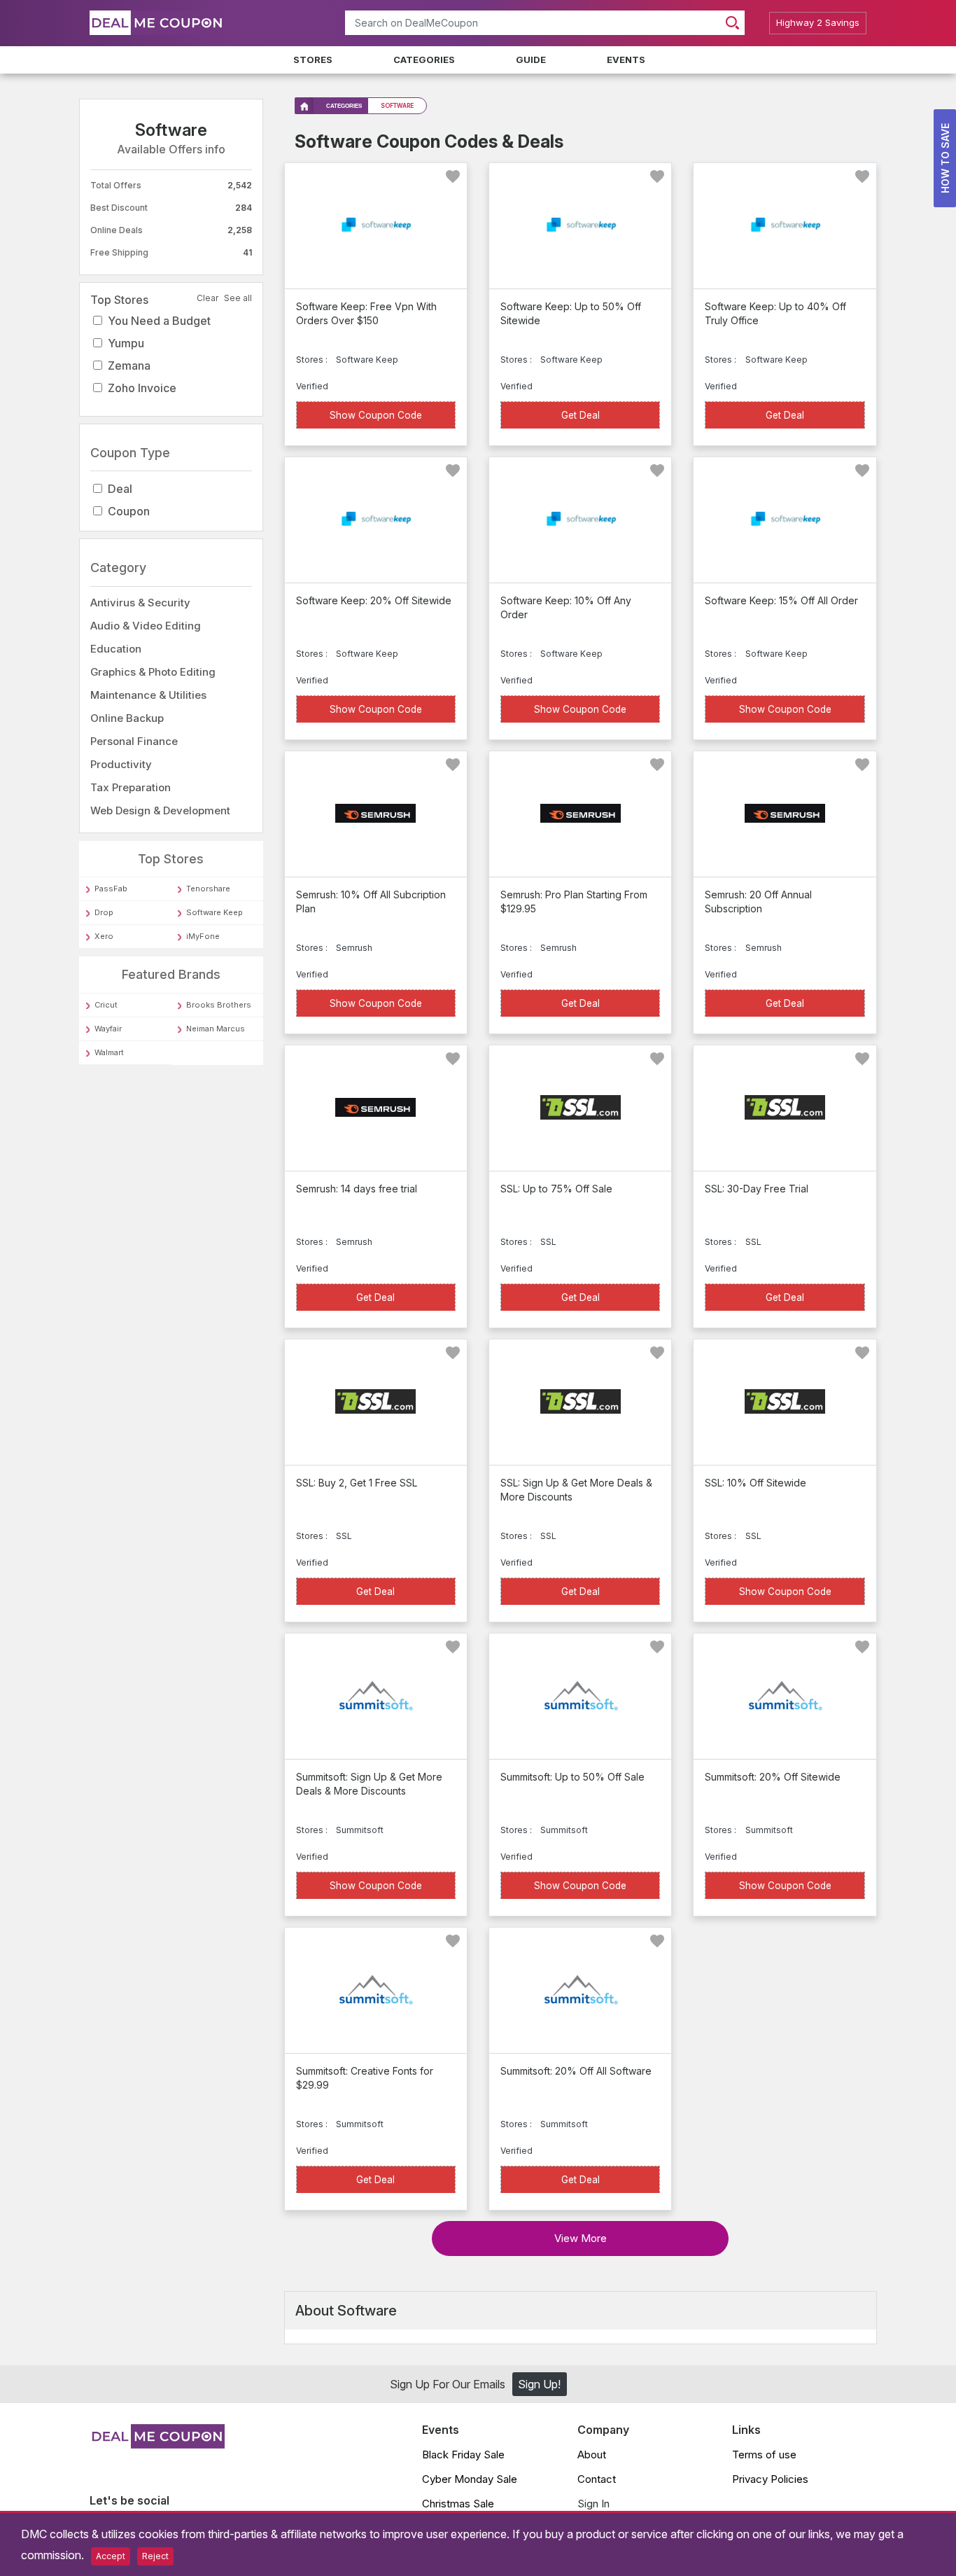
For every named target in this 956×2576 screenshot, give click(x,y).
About (592, 2455)
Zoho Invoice (142, 388)
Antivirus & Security (140, 603)
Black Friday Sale (463, 2455)
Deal (120, 489)
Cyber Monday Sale (470, 2479)
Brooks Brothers (219, 1005)
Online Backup (127, 718)
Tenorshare (208, 889)
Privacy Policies (770, 2479)
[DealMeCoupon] (157, 2444)
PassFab (111, 889)
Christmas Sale (458, 2504)
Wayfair (108, 1029)
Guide (531, 60)
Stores (313, 60)
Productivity (121, 764)
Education (116, 649)
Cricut (106, 1005)
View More (581, 2238)
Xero (104, 937)
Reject (155, 2556)
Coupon (129, 512)
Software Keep (215, 913)
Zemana (129, 365)
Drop (104, 913)
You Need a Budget (159, 321)
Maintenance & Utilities (148, 695)
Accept (111, 2556)
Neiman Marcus (216, 1029)
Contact (597, 2479)
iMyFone (203, 937)
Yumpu (126, 343)
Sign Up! (539, 2384)
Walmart (109, 1052)
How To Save (945, 158)
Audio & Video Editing (146, 626)
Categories (424, 60)
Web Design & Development (160, 810)
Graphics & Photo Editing (153, 672)
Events (626, 60)
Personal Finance (134, 741)
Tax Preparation (131, 787)
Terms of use (764, 2455)
